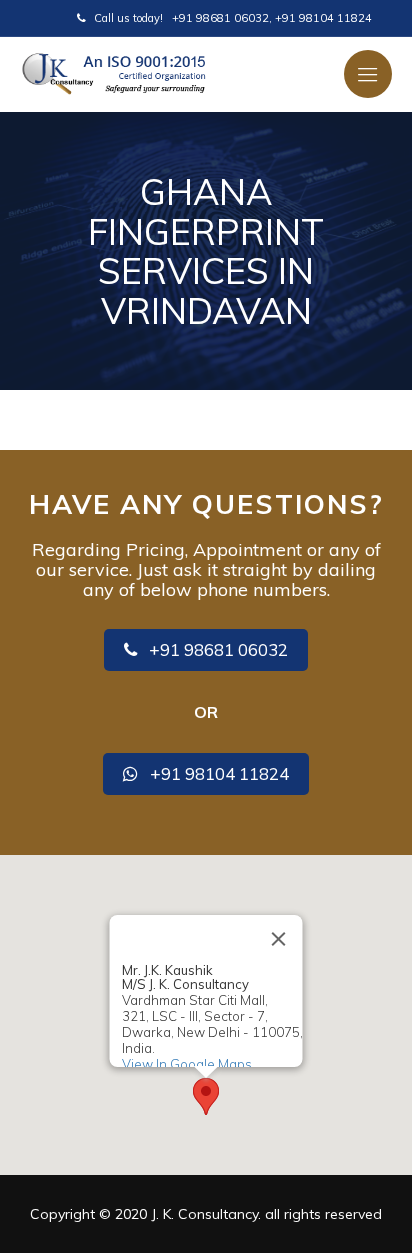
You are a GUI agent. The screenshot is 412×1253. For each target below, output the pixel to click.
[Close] (279, 939)
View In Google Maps (187, 1064)
